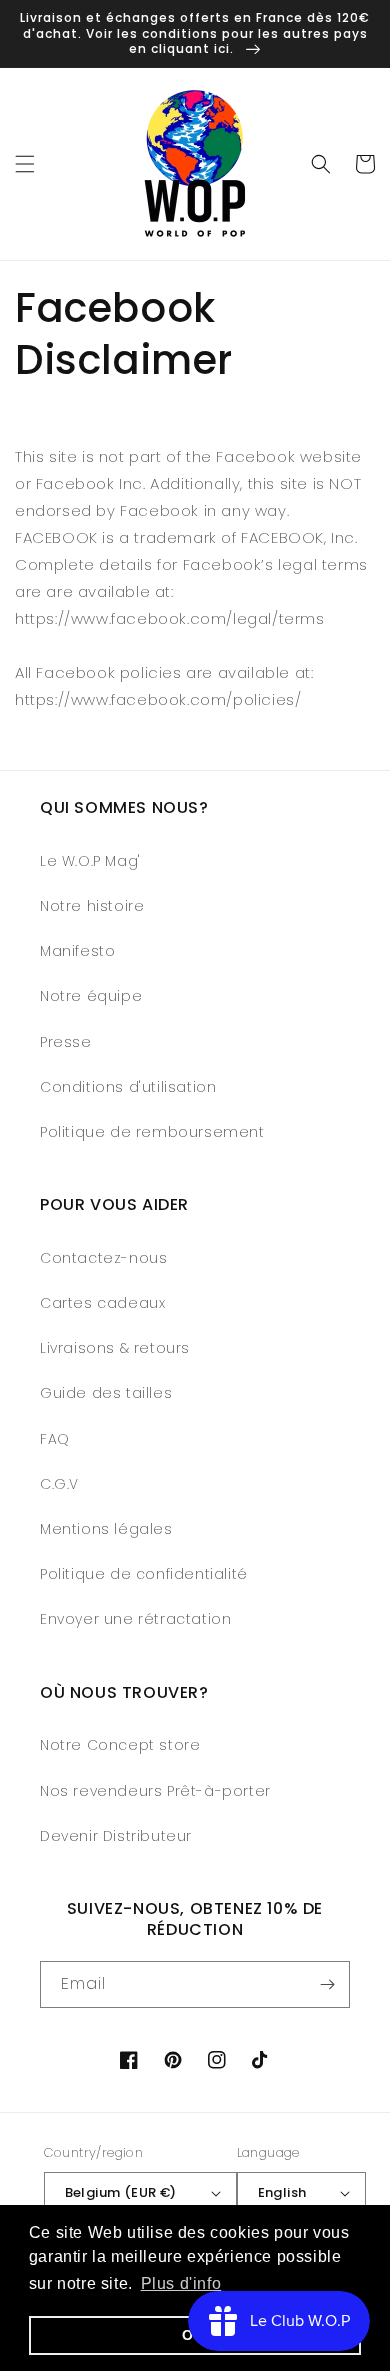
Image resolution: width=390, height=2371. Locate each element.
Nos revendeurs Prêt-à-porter (155, 1791)
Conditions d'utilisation (128, 1087)
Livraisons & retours (115, 1348)
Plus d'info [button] (181, 2283)
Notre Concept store (120, 1745)
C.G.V (59, 1484)
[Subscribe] (327, 1984)
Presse (66, 1042)
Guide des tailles (106, 1393)
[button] (25, 164)
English (282, 2192)
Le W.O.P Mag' (90, 861)
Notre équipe (91, 996)
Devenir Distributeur (116, 1836)
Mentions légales (106, 1529)
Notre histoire (92, 906)
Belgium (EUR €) (121, 2192)
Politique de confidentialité (144, 1574)
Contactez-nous (103, 1258)
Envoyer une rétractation (135, 1619)
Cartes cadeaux (102, 1303)
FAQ (55, 1439)
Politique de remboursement (152, 1132)
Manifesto (77, 951)
